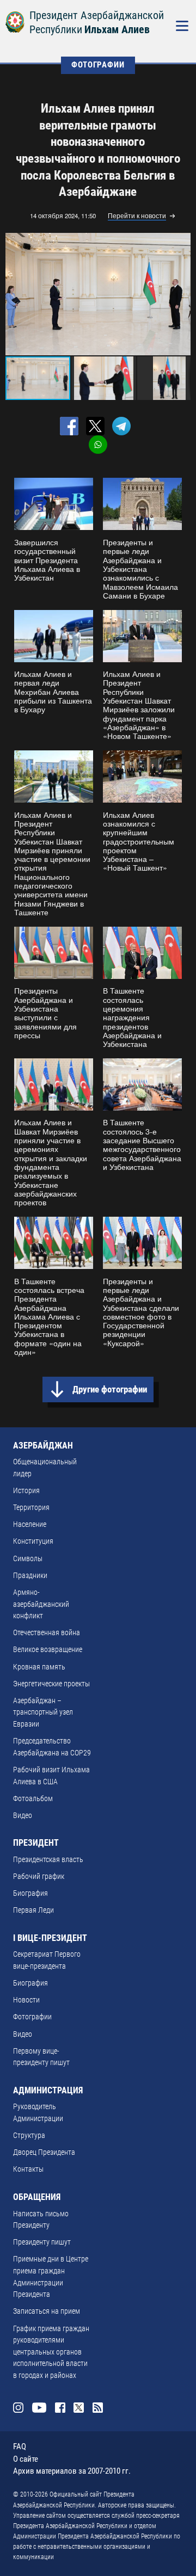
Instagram (18, 2408)
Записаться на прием (47, 2311)
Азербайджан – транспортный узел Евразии (43, 1712)
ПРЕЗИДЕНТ (36, 1843)
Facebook (60, 2408)
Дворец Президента (44, 2152)
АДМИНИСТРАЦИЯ (48, 2090)
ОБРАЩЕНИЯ (37, 2197)
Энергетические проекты (51, 1684)
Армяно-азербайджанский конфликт (41, 1604)
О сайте (26, 2459)
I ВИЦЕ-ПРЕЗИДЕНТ (50, 1938)
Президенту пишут (42, 2242)
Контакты (28, 2169)
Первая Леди (33, 1910)
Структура (29, 2136)
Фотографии (32, 2017)
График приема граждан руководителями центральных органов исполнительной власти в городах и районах (51, 2352)
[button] (181, 294)
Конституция (33, 1541)
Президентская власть (48, 1860)
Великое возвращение (48, 1650)
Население (30, 1524)
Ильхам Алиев (117, 30)
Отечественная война (47, 1633)
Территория (31, 1508)
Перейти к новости (137, 216)
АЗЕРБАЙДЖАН (43, 1446)
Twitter (79, 2408)
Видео (23, 1816)
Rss (98, 2408)
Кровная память (39, 1667)
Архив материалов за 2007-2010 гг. (72, 2471)
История (26, 1491)
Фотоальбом (33, 1799)
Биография (30, 1893)
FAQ (20, 2446)
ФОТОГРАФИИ (98, 65)
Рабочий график (39, 1876)
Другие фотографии (110, 1389)
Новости (26, 2000)
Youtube (39, 2408)
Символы (28, 1559)
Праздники (30, 1576)
